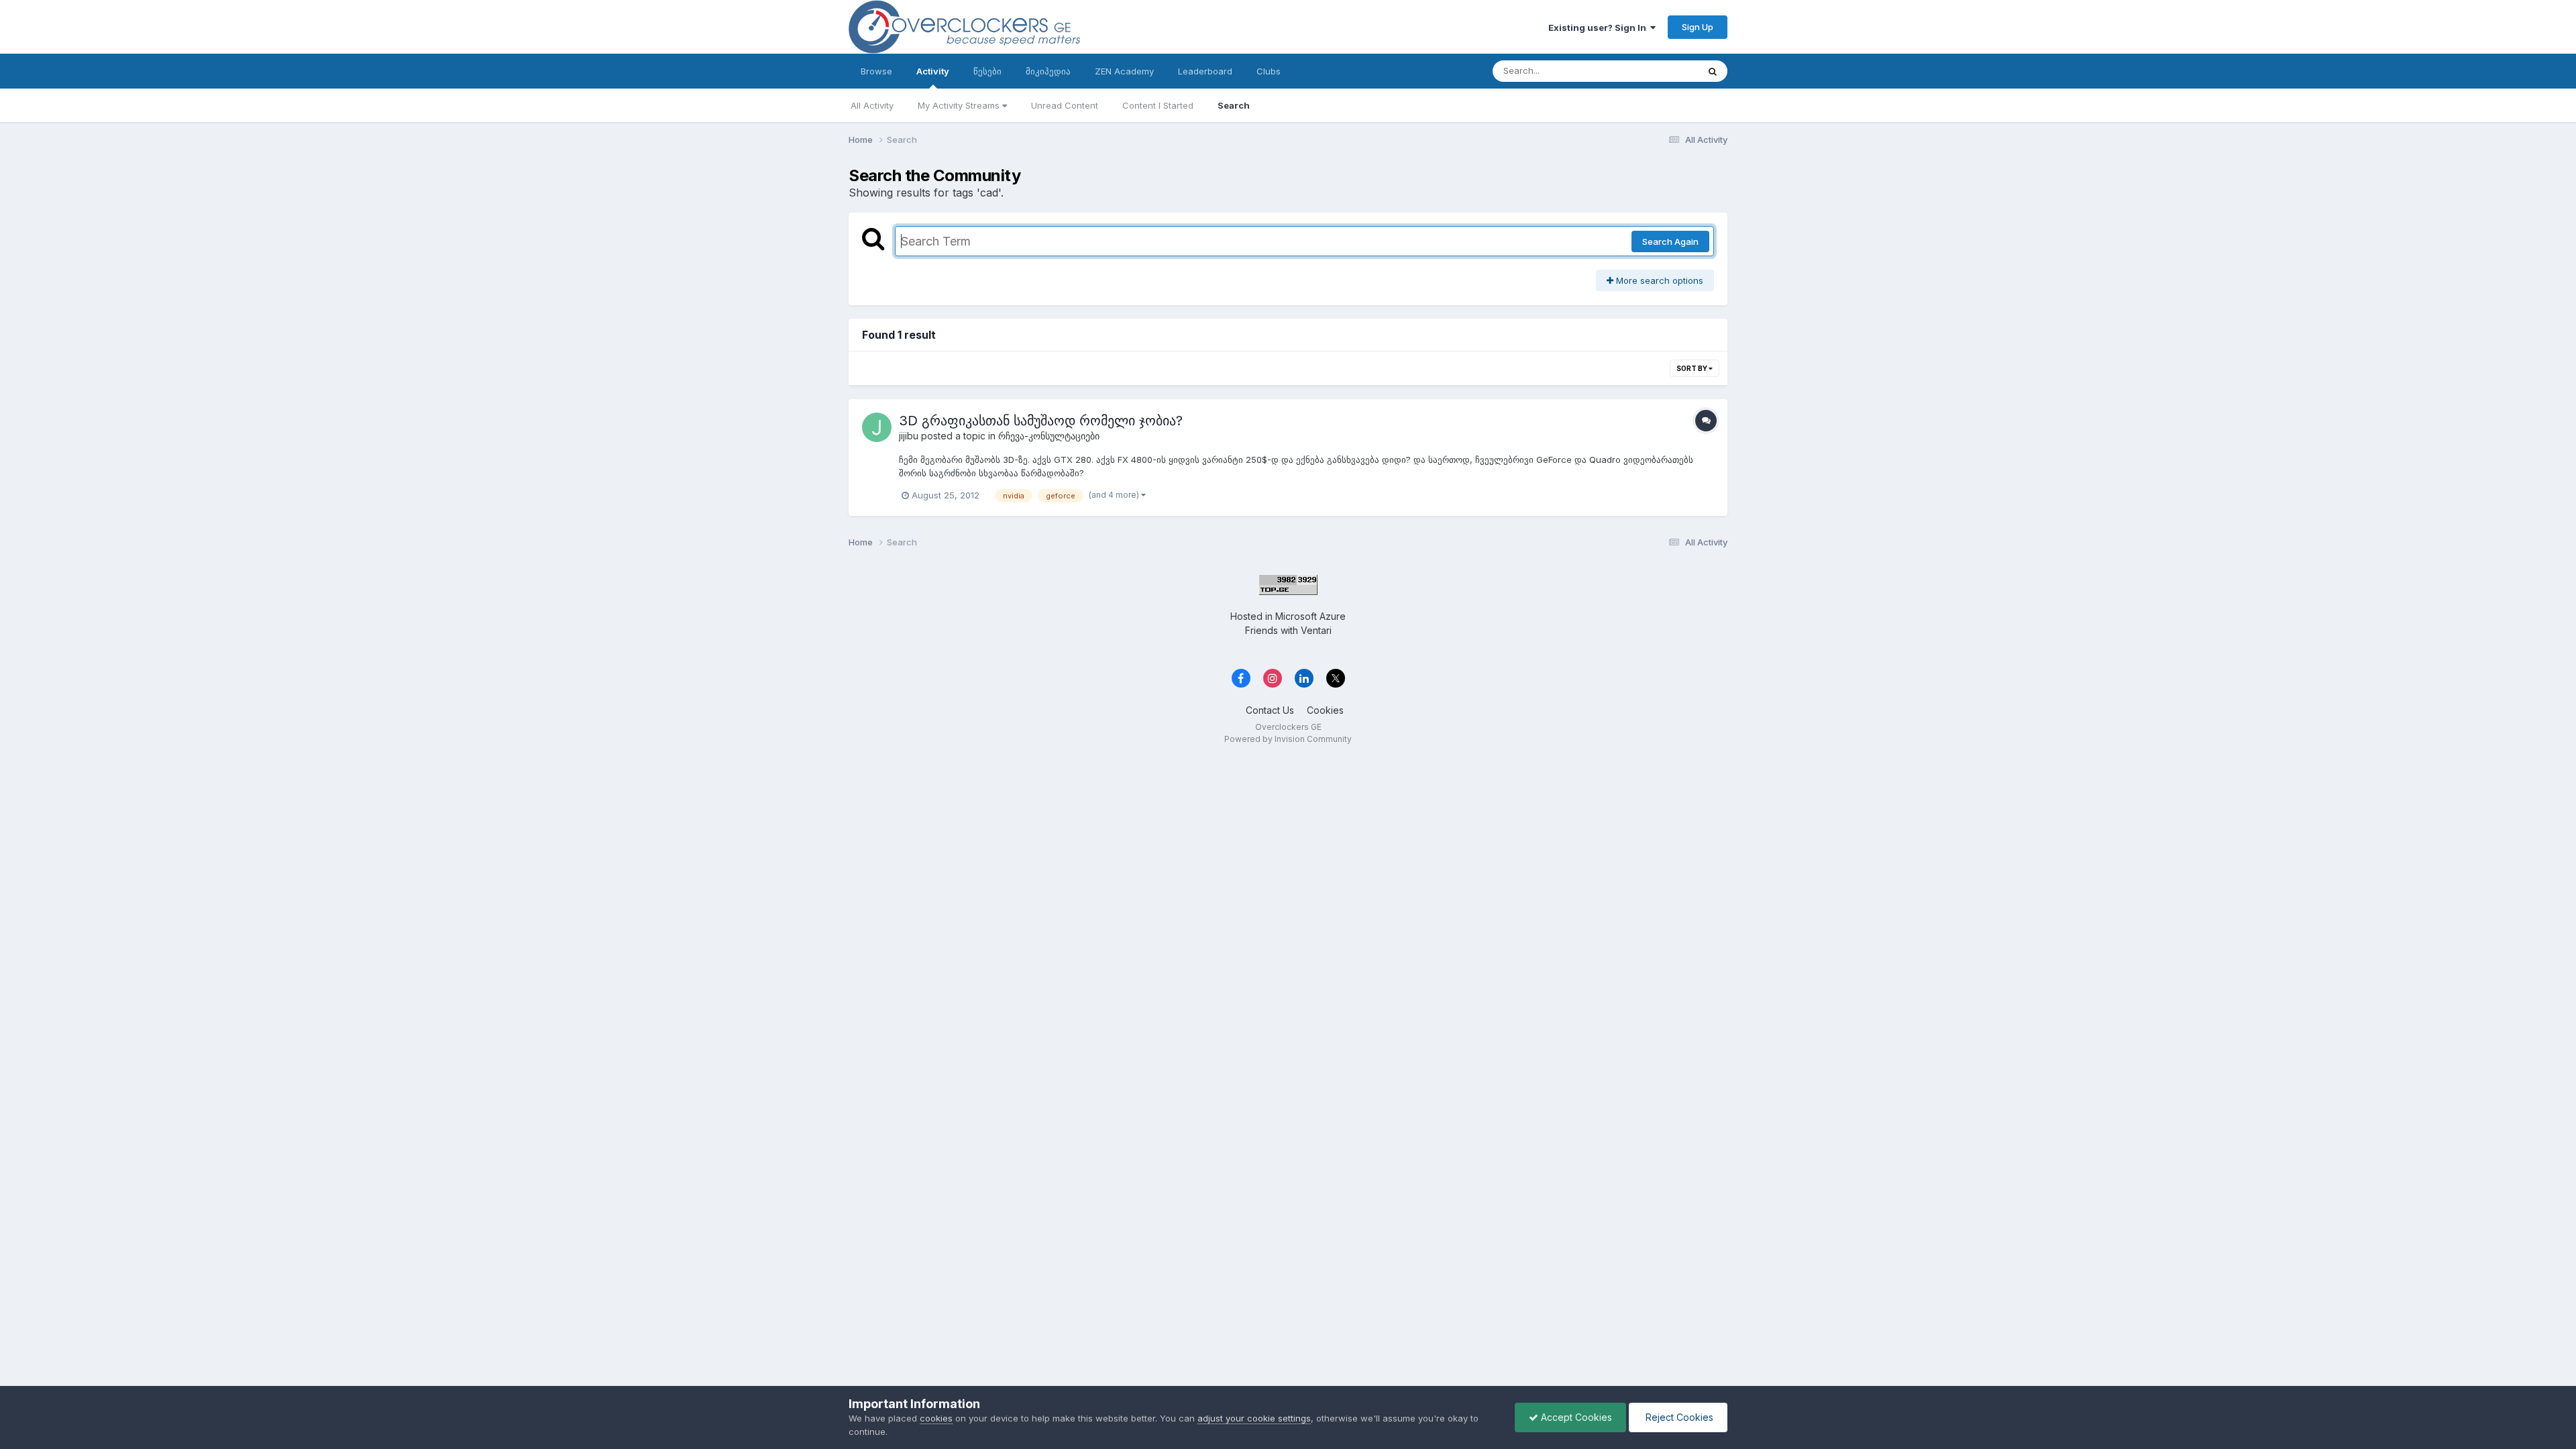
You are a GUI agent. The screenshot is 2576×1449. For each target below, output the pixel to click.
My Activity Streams (960, 105)
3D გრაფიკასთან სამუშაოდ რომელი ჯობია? (1041, 421)
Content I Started (1158, 105)
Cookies (1325, 710)
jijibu (909, 436)
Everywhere (1656, 71)
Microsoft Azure (1310, 616)
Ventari (1316, 630)
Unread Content (1065, 105)
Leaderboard (1205, 71)
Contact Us (1270, 710)
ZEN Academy (1124, 71)
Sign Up (1698, 27)
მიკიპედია (1048, 71)
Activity (933, 71)
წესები (987, 71)
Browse (876, 71)
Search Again (1670, 241)
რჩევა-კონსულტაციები (1049, 436)
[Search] (1713, 71)
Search (1234, 105)
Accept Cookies (1575, 1417)
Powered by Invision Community (1288, 739)
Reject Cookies (1678, 1417)
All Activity (872, 105)
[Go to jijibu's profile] (877, 427)
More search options (1658, 280)
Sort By (1693, 368)
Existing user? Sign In (1599, 28)
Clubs (1269, 71)
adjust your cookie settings (1254, 1418)
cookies (936, 1418)
